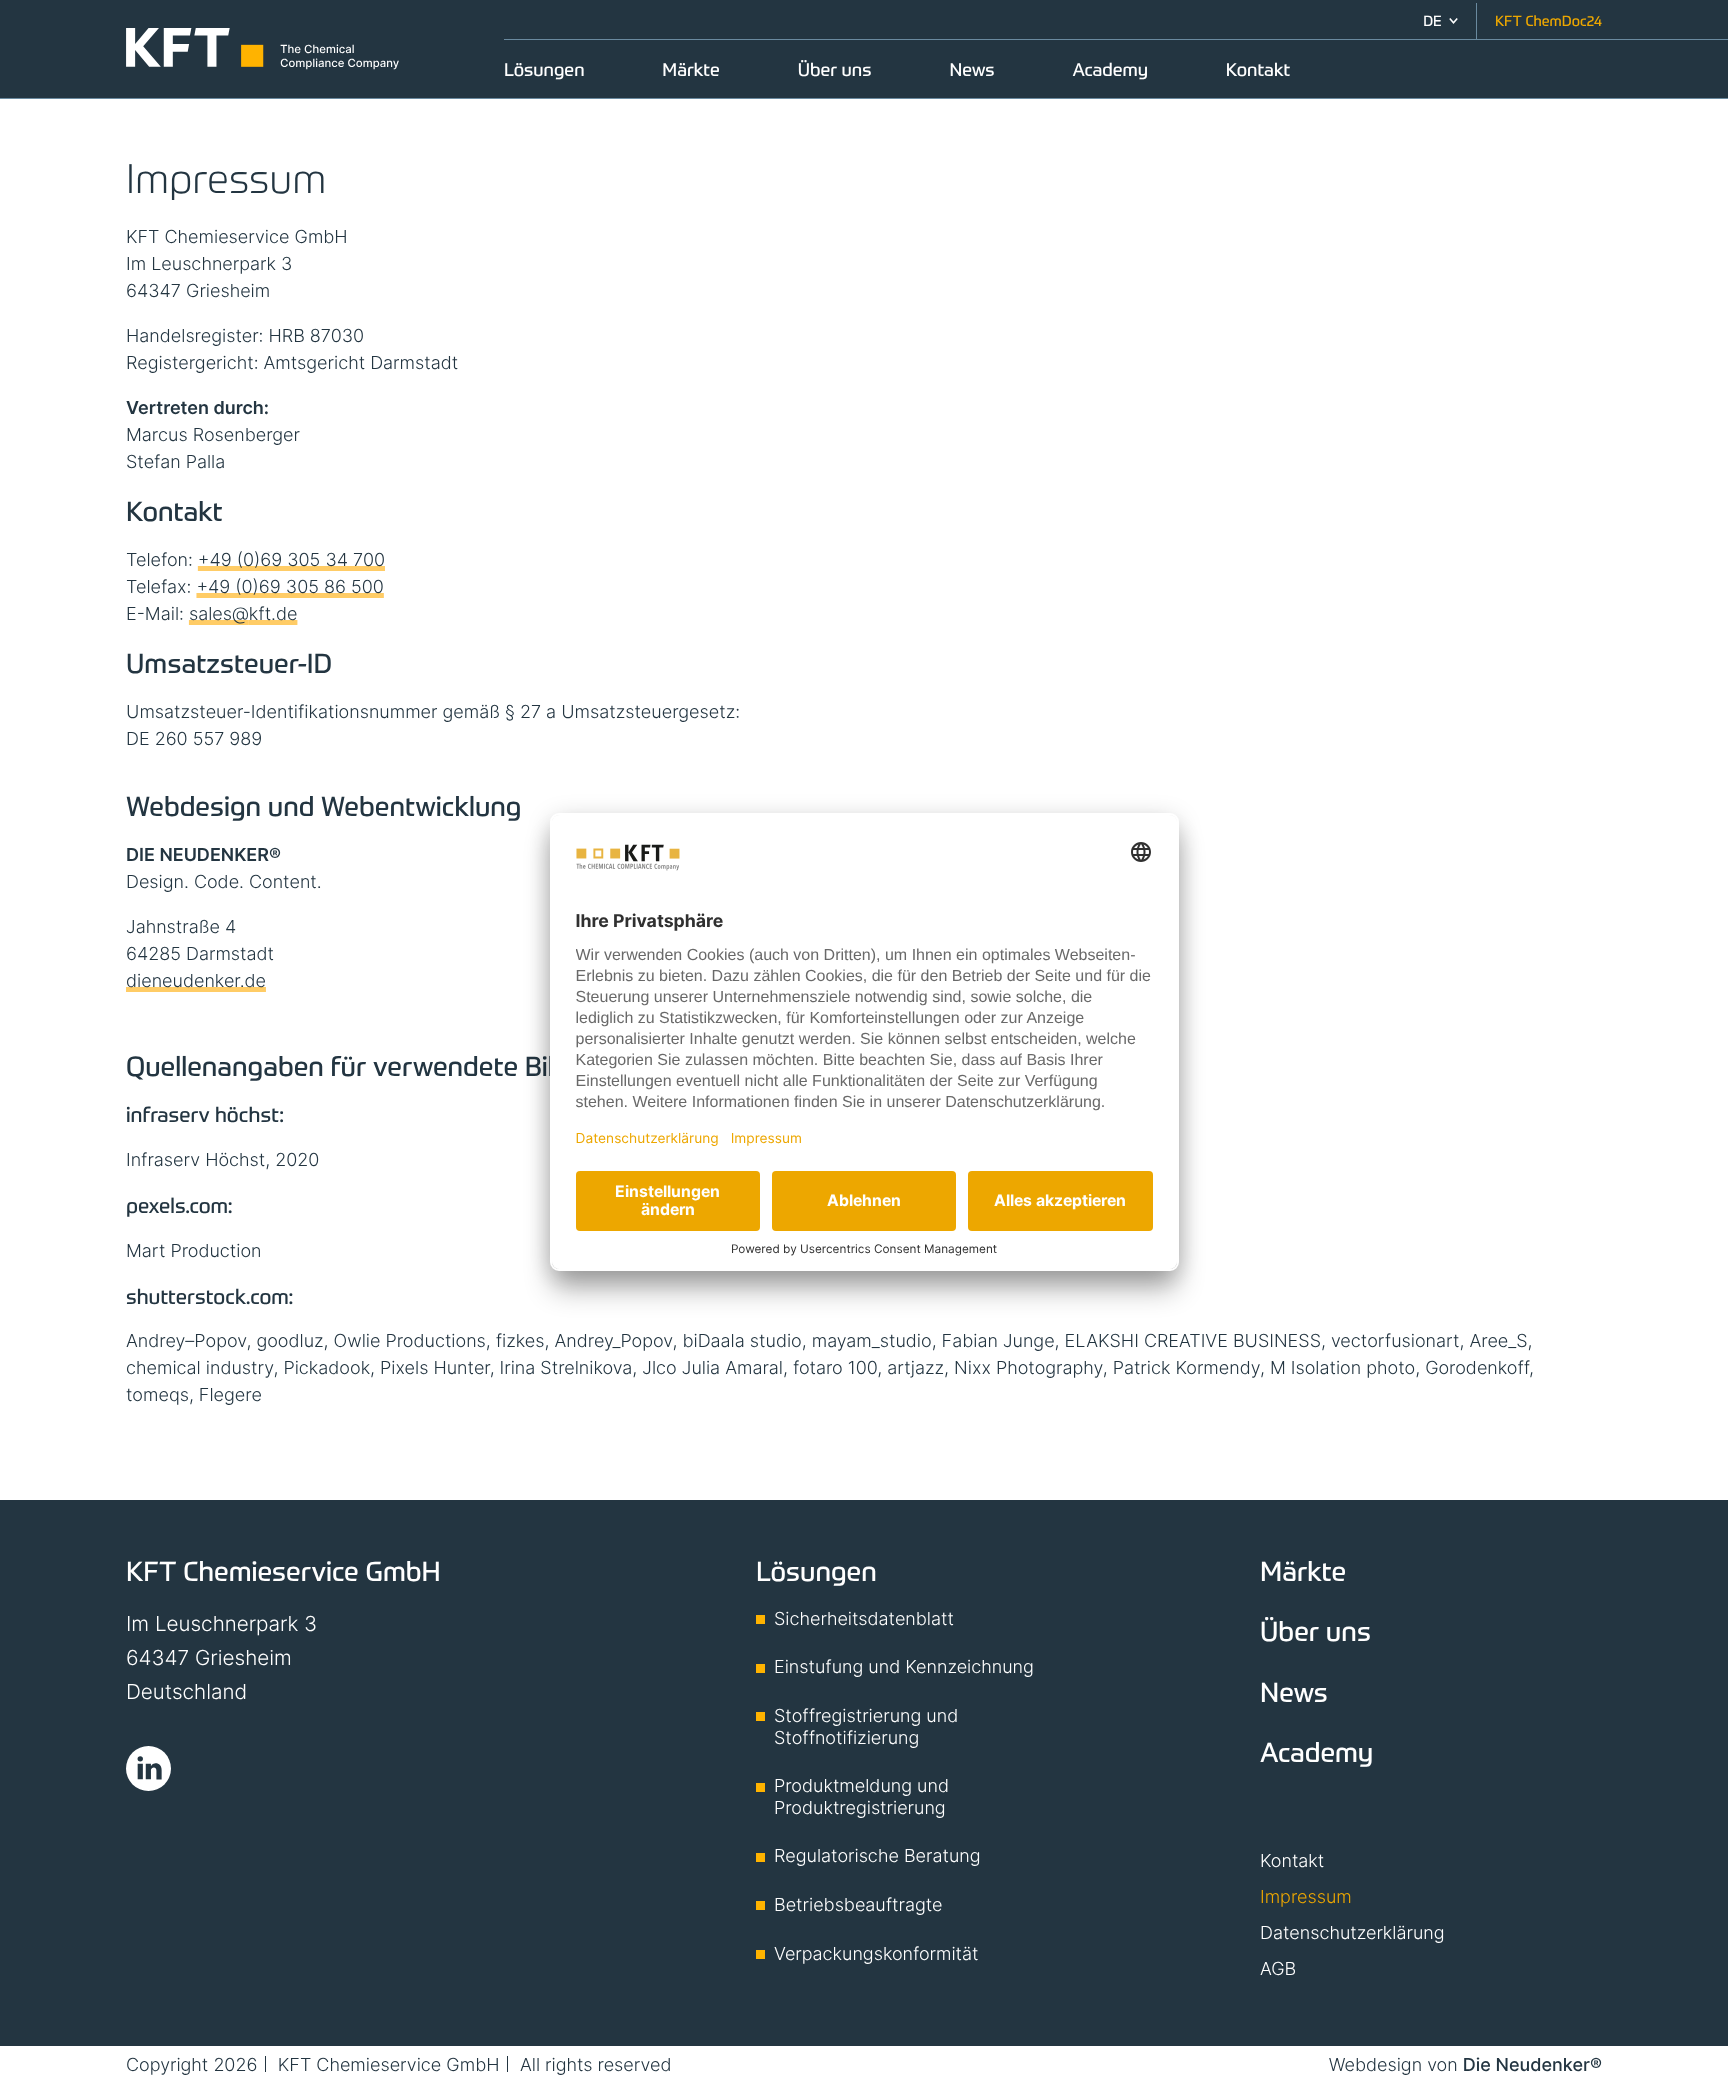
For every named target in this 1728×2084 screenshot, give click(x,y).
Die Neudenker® (1532, 2065)
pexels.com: (179, 1205)
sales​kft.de (243, 614)
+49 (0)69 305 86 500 (289, 587)
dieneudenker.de (196, 981)
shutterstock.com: (209, 1296)
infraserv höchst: (205, 1114)
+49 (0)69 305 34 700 (291, 560)
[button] (1440, 21)
